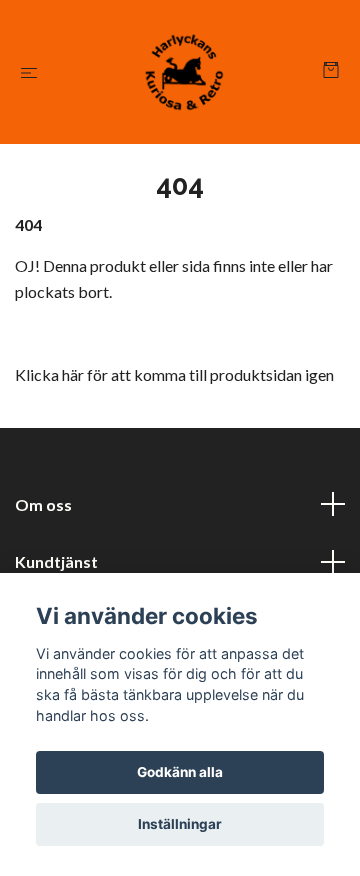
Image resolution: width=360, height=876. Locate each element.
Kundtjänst (56, 561)
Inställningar (180, 824)
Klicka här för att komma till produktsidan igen (174, 374)
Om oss (43, 504)
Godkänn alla (180, 772)
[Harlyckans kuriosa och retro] (184, 72)
